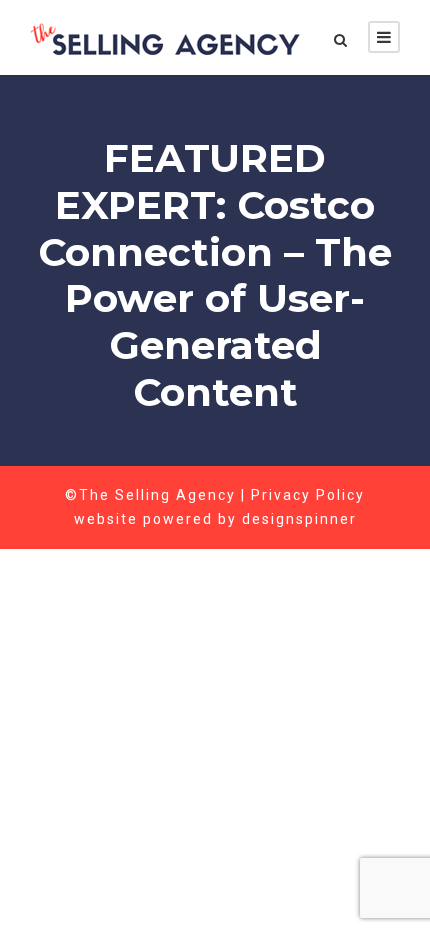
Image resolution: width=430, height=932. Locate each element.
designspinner (299, 519)
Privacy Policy (308, 495)
